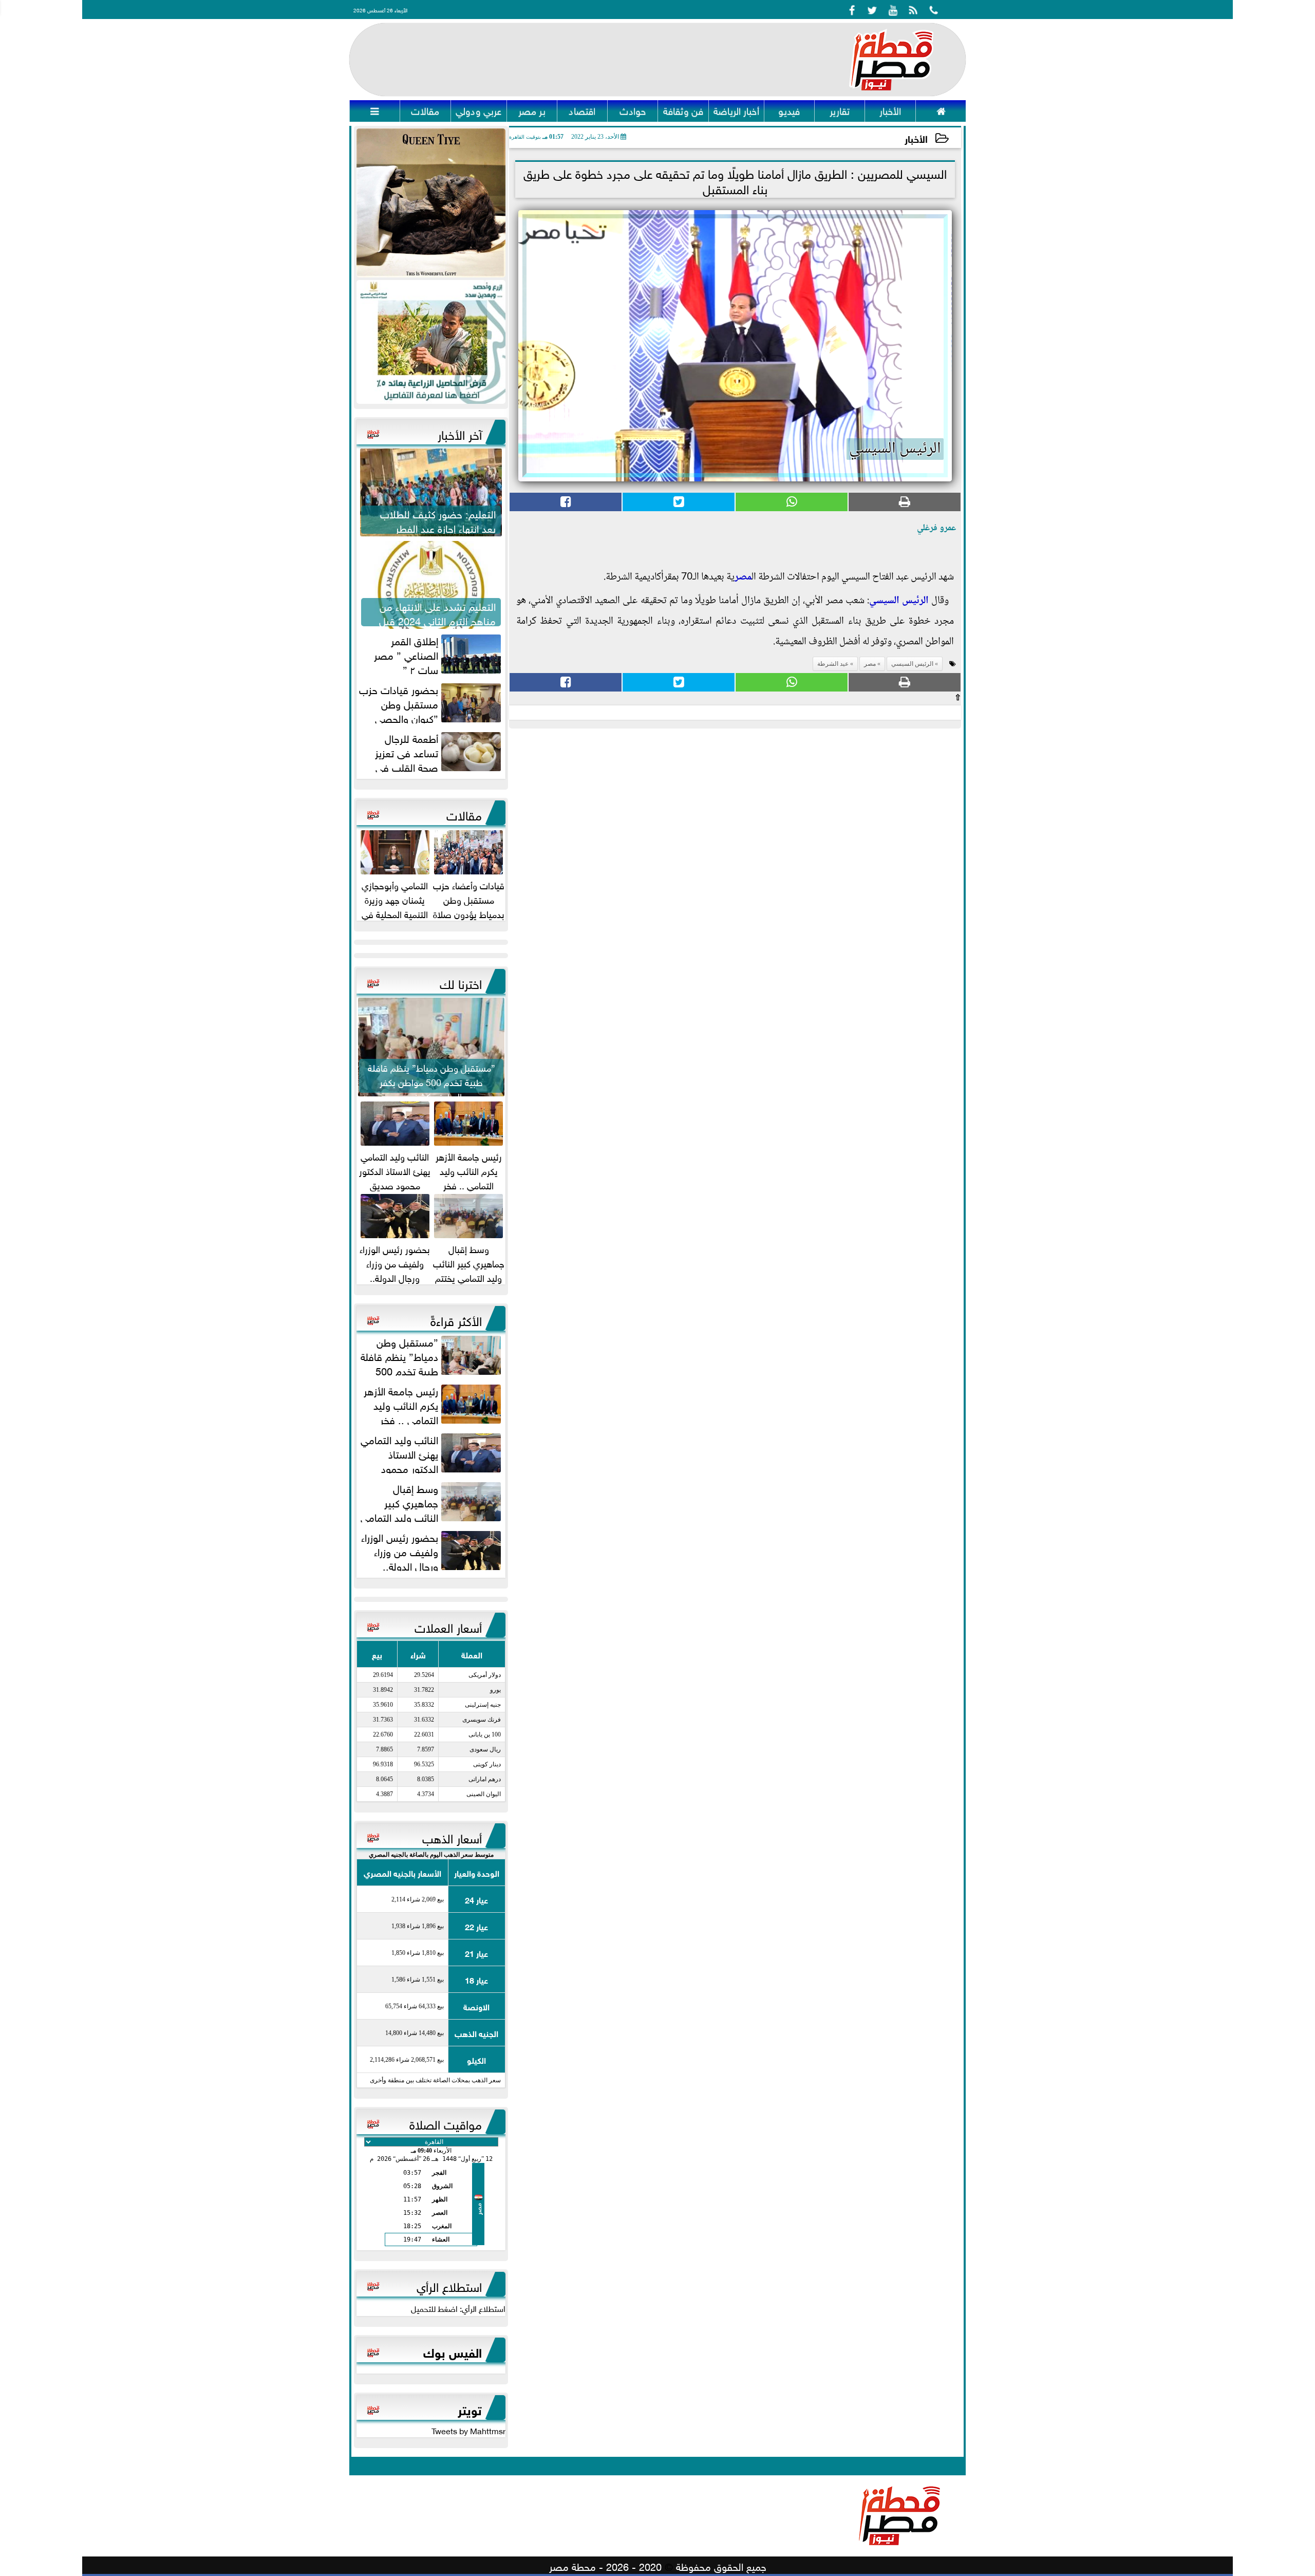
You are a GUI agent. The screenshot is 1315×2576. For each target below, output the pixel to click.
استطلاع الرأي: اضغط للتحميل (458, 2308)
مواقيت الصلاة (446, 2123)
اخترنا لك (461, 982)
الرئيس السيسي (899, 601)
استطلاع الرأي (449, 2285)
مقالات (464, 814)
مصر (743, 577)
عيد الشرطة (833, 664)
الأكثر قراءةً (456, 1319)
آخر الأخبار (460, 433)
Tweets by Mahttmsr (468, 2430)
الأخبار (916, 138)
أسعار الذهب (452, 1837)
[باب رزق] (431, 342)
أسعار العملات (448, 1626)
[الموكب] (431, 203)
